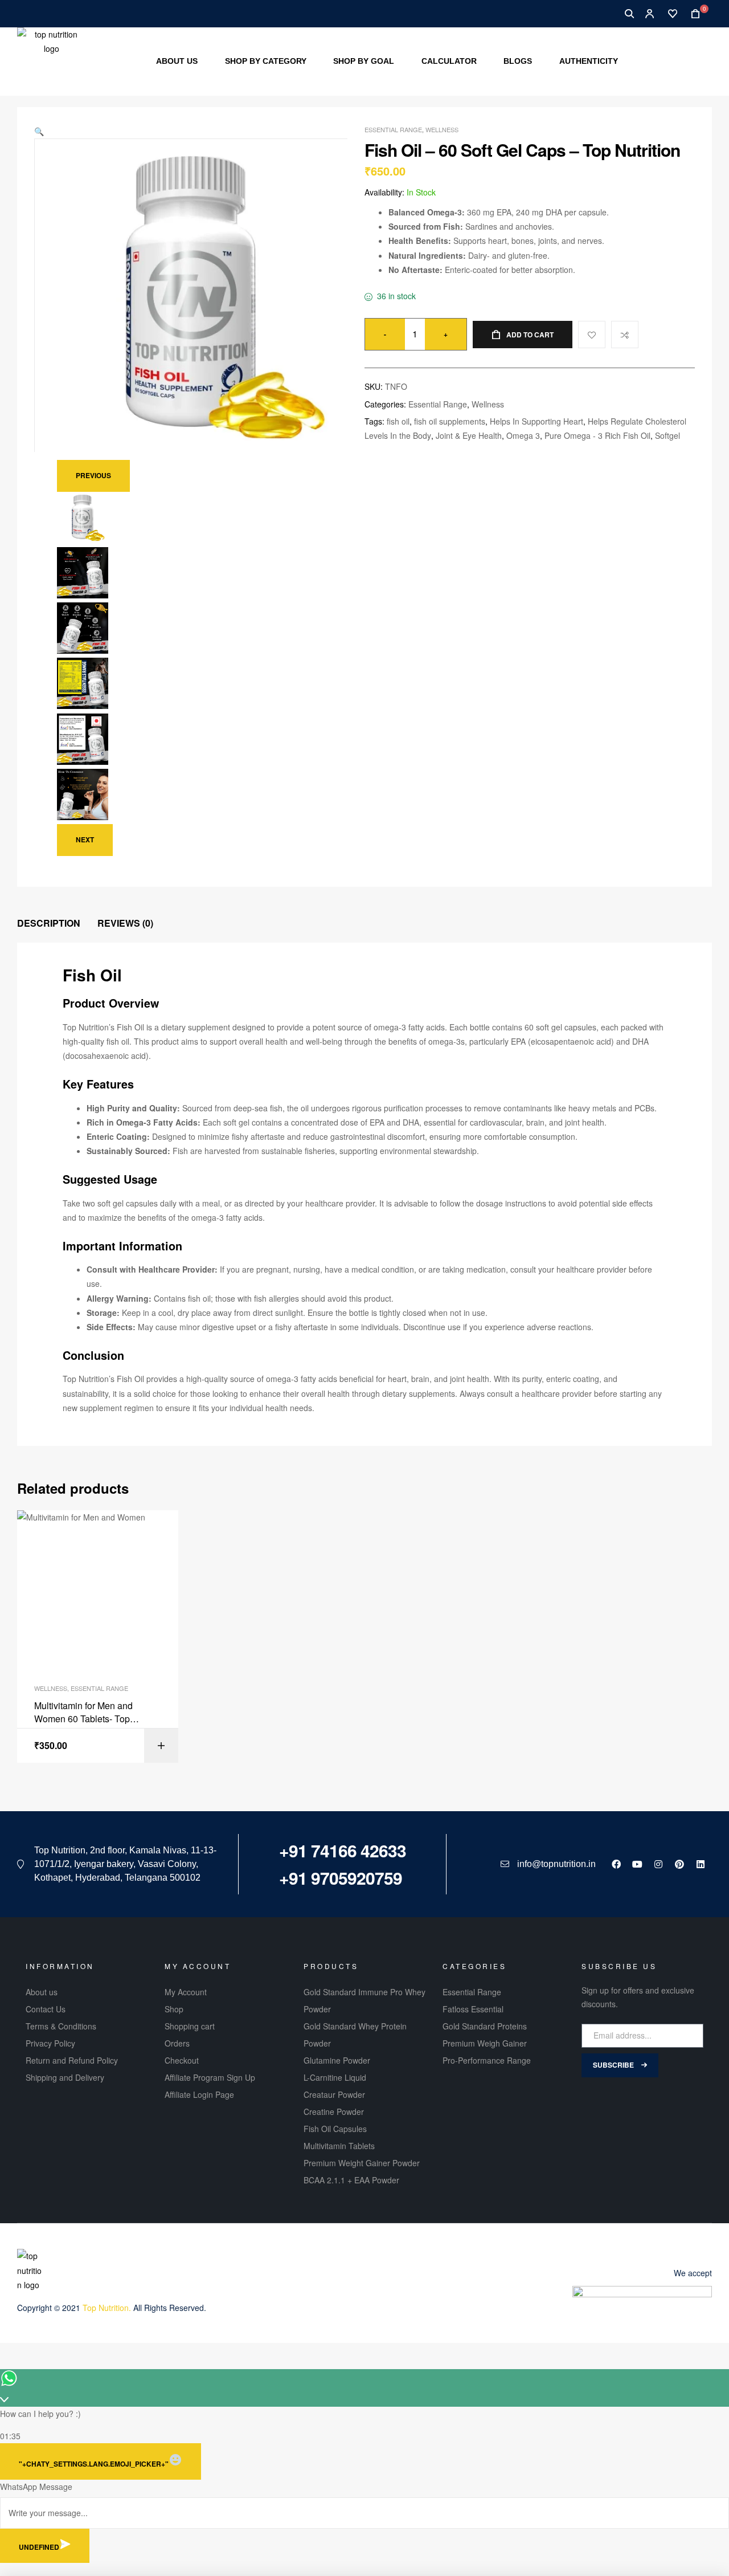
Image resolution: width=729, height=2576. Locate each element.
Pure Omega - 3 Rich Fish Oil (597, 435)
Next (85, 839)
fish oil (398, 421)
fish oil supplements (450, 421)
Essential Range (393, 129)
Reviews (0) (125, 923)
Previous (93, 475)
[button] (39, 131)
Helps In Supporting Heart (536, 421)
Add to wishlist (592, 335)
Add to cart (530, 335)
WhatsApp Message (36, 2487)
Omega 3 (523, 435)
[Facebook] (616, 1864)
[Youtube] (637, 1864)
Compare (625, 335)
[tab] (49, 924)
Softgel (667, 435)
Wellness (442, 129)
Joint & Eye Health (469, 435)
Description (49, 923)
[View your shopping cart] (692, 14)
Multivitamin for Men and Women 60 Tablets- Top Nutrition (83, 1712)
